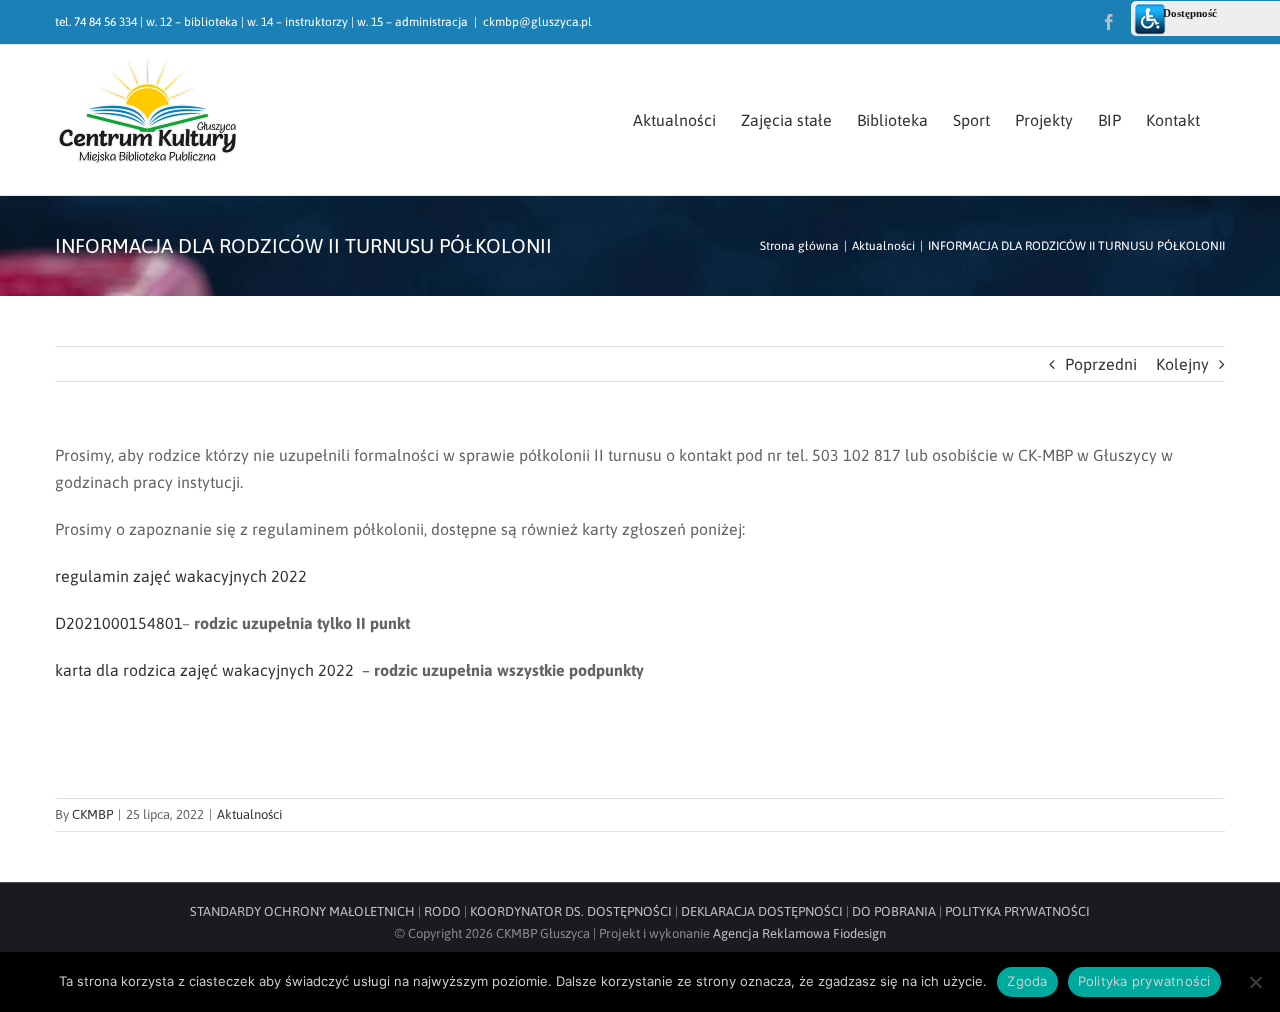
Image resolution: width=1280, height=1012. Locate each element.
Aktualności (249, 814)
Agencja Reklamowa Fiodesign (799, 933)
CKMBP (92, 814)
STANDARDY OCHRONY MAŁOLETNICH (302, 911)
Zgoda (1027, 981)
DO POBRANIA (894, 911)
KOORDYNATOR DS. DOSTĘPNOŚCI (571, 911)
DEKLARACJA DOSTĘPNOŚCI (762, 911)
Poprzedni (1101, 364)
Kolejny (1182, 364)
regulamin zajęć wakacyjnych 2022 (181, 576)
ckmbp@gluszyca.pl (537, 22)
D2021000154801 (118, 623)
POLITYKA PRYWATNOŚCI (1017, 911)
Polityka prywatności (1144, 981)
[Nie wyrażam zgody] (1255, 982)
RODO (442, 911)
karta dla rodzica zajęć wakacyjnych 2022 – (214, 670)
